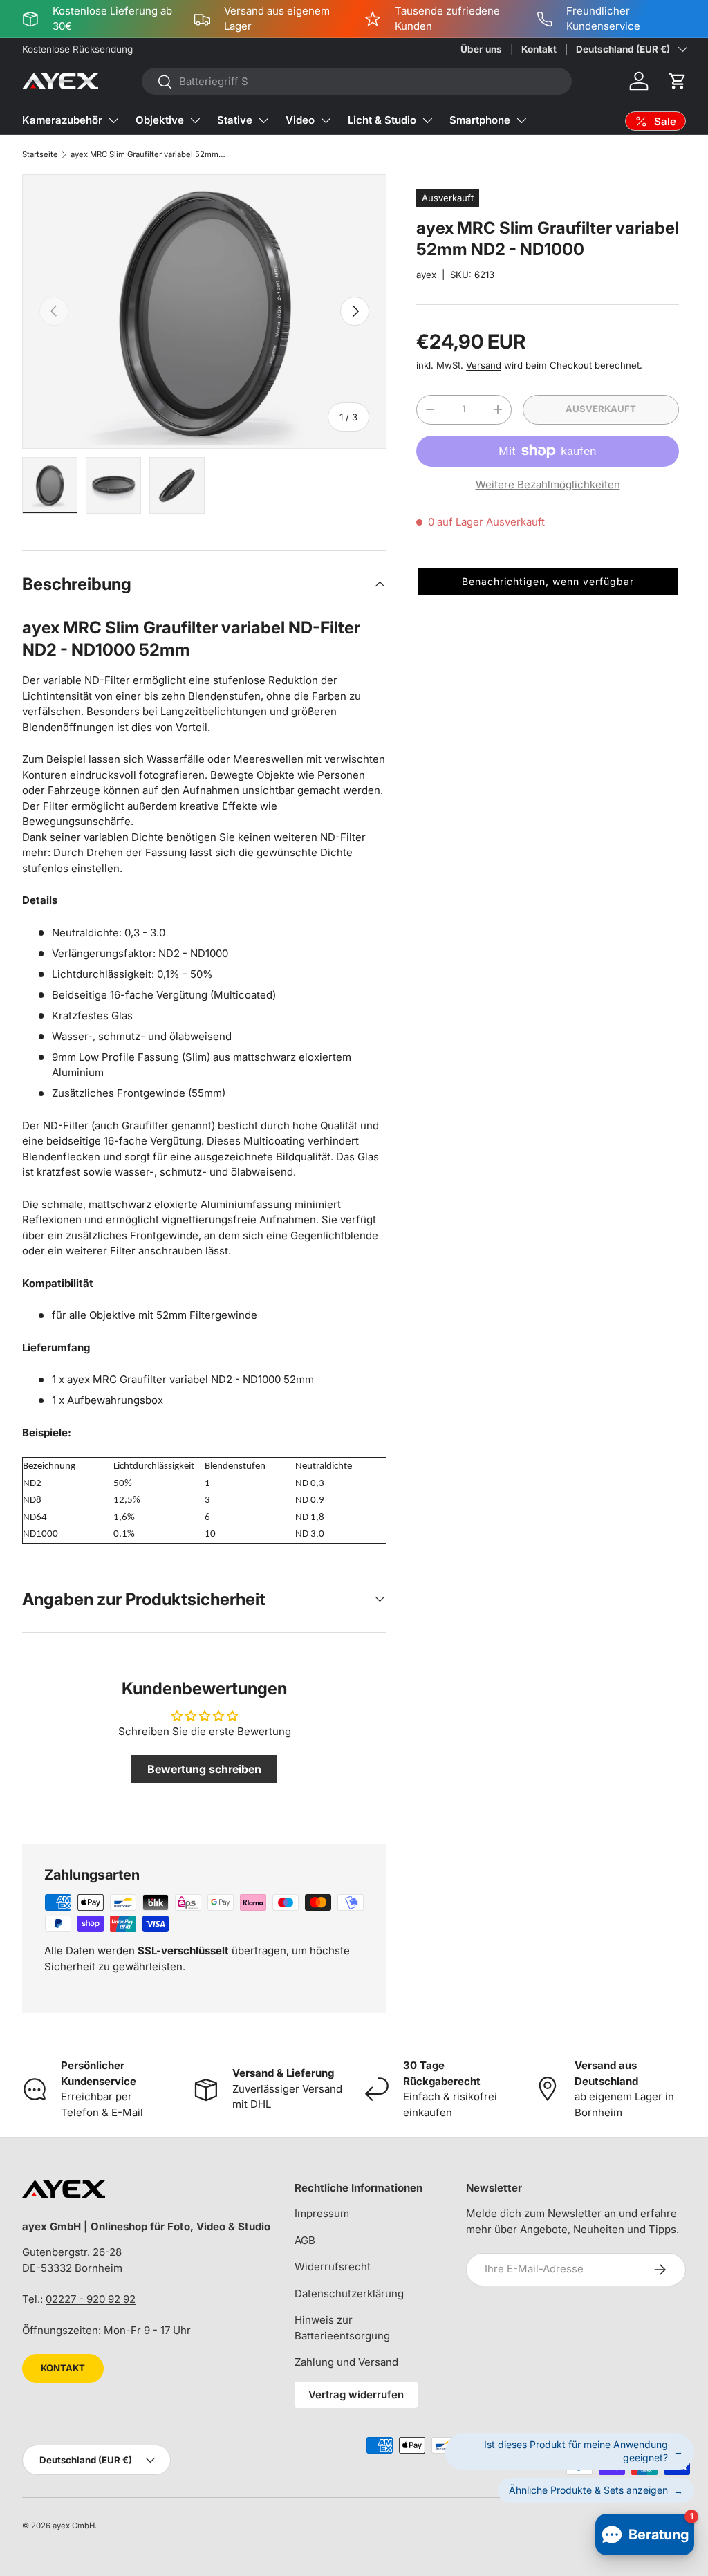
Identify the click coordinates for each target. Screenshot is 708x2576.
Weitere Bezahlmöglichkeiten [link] (548, 484)
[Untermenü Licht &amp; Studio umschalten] (427, 120)
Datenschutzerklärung (349, 2294)
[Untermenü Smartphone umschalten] (521, 120)
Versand (484, 365)
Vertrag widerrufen (356, 2394)
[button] (678, 81)
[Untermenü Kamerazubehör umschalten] (113, 120)
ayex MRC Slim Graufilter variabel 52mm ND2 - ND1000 (148, 154)
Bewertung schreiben (204, 1769)
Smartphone (480, 120)
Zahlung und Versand (346, 2362)
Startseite (40, 154)
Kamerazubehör (62, 120)
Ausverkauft (601, 409)
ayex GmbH (74, 2526)
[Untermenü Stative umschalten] (263, 120)
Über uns (481, 49)
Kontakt (539, 49)
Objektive (160, 120)
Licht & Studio (382, 120)
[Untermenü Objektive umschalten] (195, 120)
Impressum (322, 2213)
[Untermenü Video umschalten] (326, 120)
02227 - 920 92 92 (91, 2299)
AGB (305, 2240)
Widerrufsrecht (333, 2267)
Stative (235, 120)
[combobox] (357, 81)
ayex (426, 275)
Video (300, 120)
